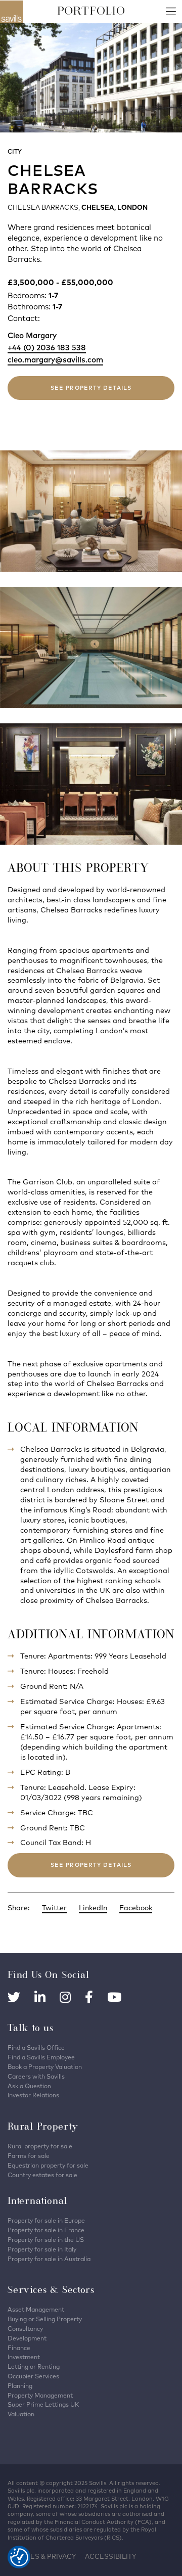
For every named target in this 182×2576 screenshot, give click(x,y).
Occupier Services (33, 2376)
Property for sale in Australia (49, 2259)
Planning (20, 2386)
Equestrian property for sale (48, 2165)
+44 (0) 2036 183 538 (47, 348)
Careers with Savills (36, 2076)
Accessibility (110, 2556)
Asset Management (36, 2309)
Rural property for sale (40, 2146)
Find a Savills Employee (41, 2057)
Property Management (40, 2395)
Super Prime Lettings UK (43, 2404)
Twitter (54, 1908)
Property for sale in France (46, 2230)
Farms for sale (29, 2156)
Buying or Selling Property (45, 2319)
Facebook (136, 1908)
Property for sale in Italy (42, 2249)
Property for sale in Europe (46, 2220)
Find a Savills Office (36, 2048)
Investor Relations (33, 2095)
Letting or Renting (34, 2366)
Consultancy (25, 2329)
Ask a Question (29, 2086)
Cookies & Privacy (42, 2556)
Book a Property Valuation (45, 2067)
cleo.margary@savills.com (55, 360)
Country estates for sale (42, 2175)
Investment (24, 2357)
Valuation (21, 2414)
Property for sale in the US (46, 2240)
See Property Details (91, 388)
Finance (19, 2348)
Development (27, 2338)
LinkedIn (93, 1908)
